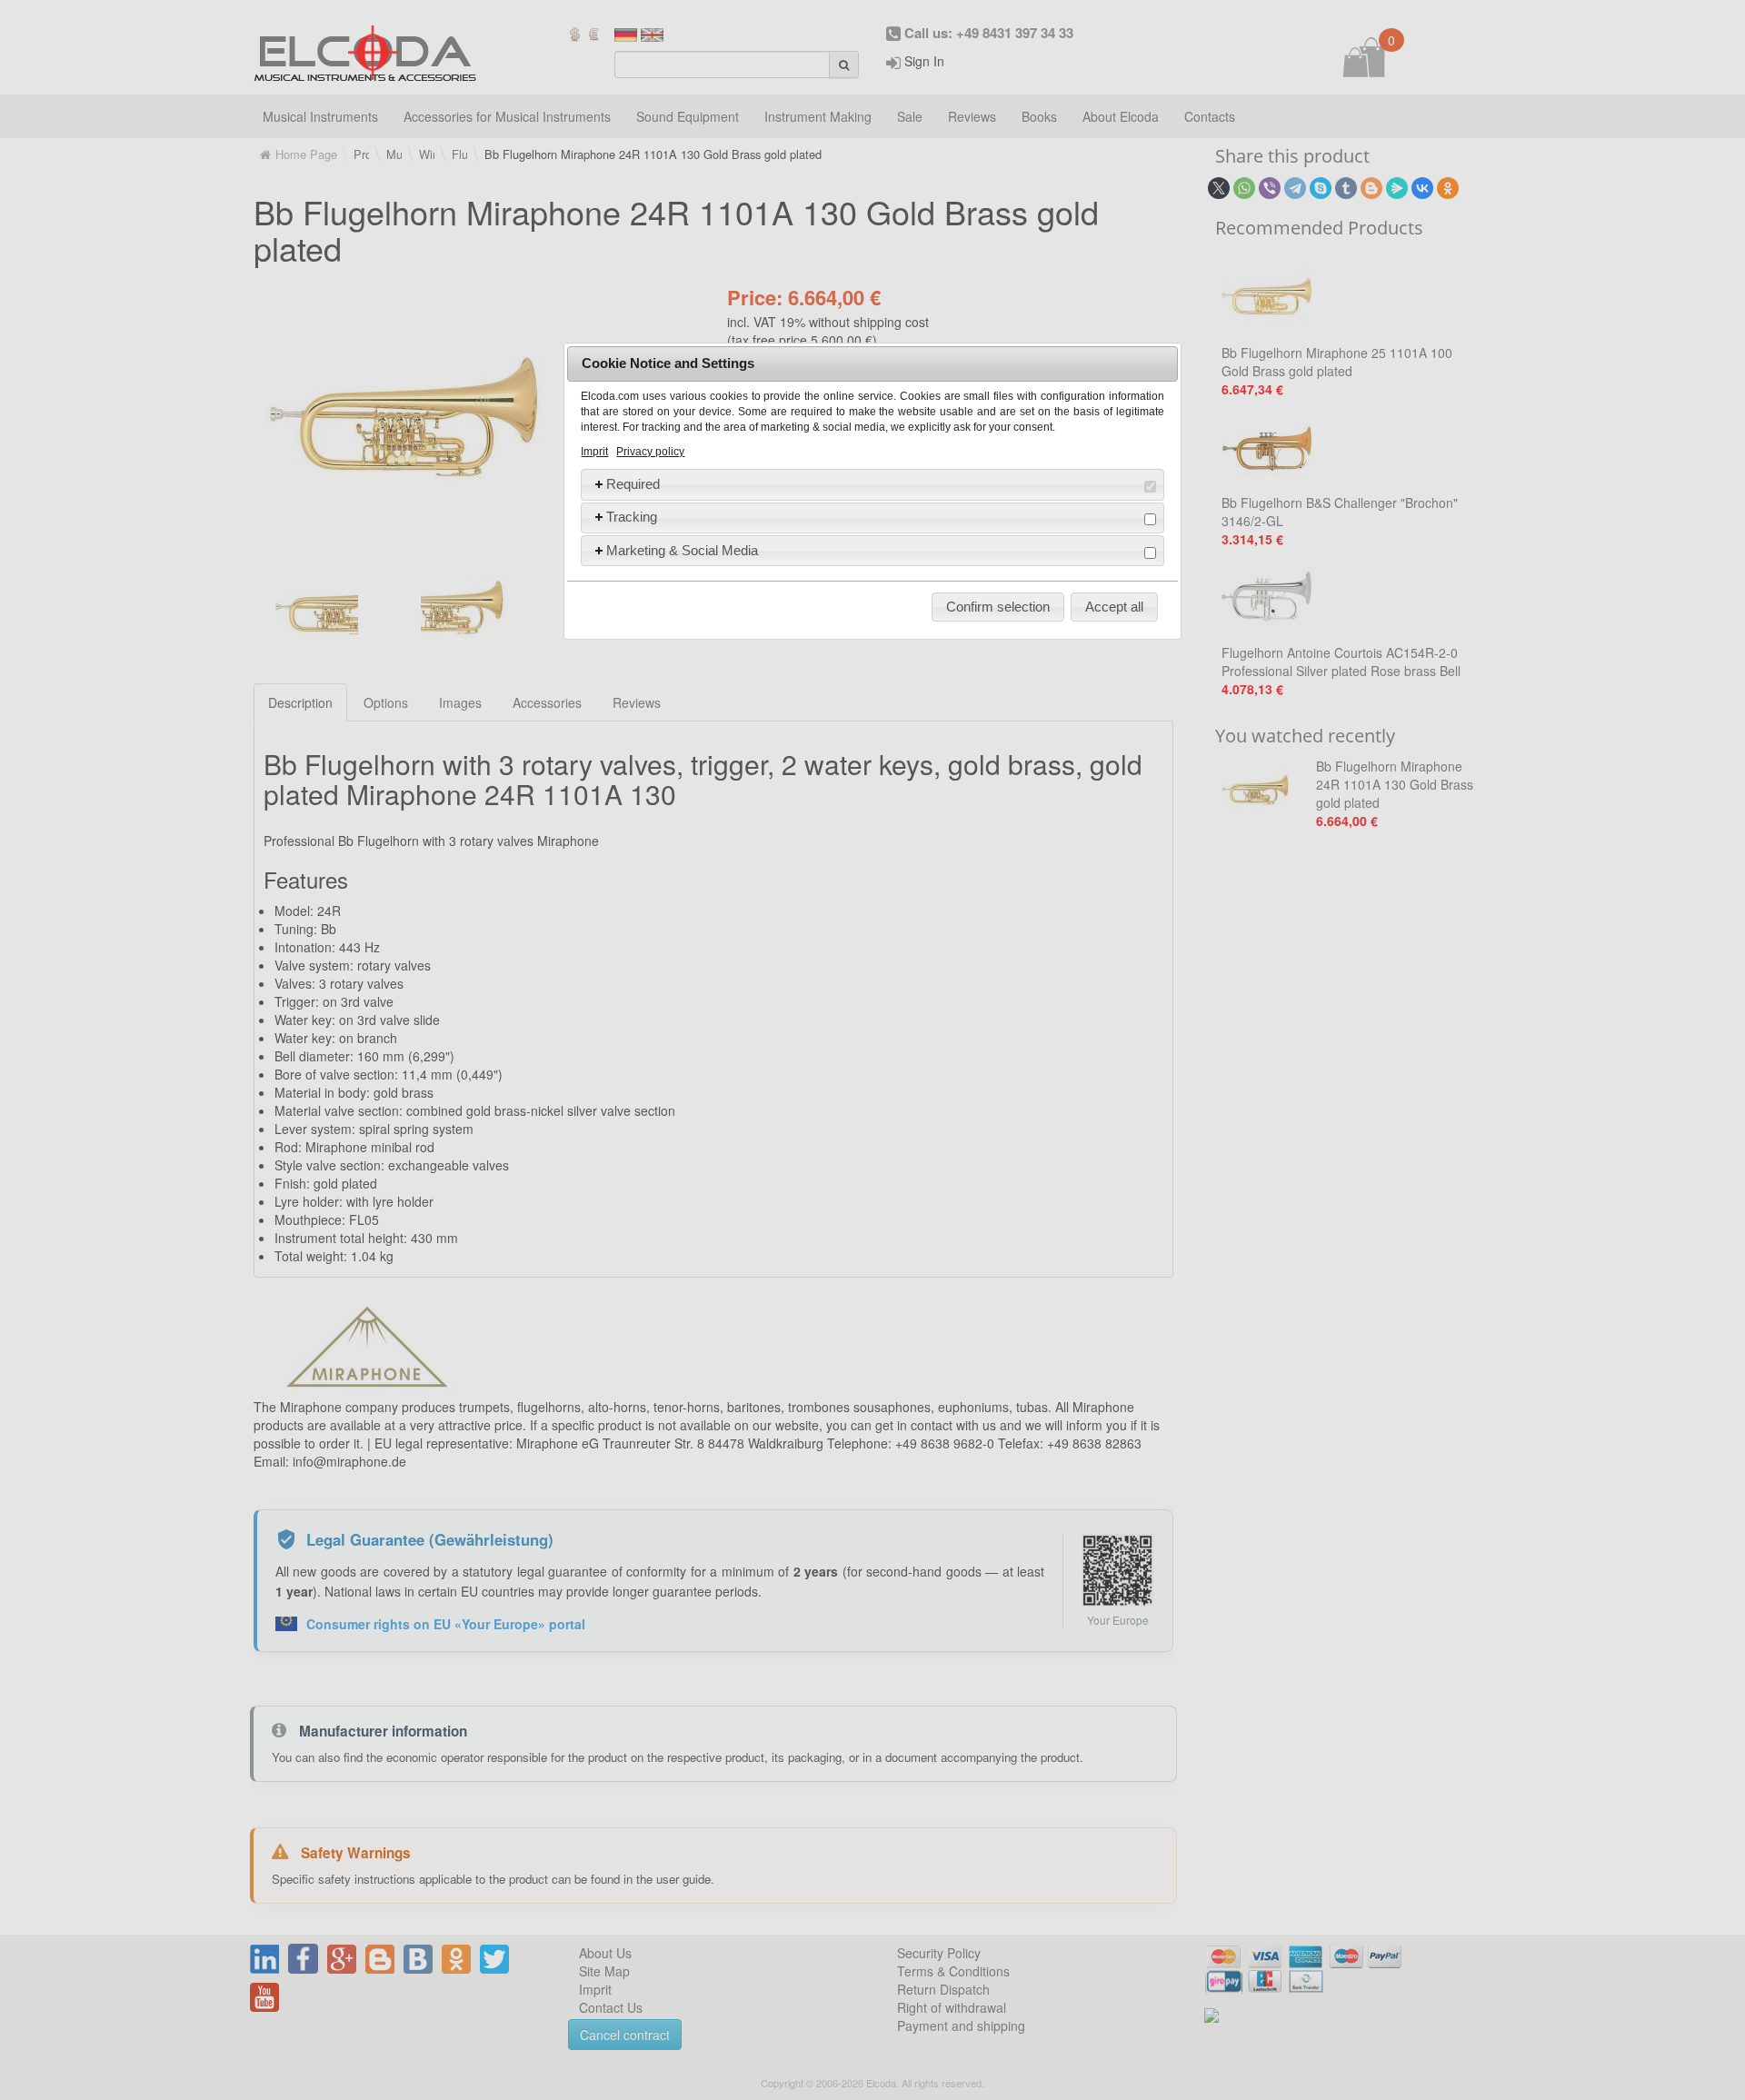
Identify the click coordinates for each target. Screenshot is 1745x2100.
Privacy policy (650, 452)
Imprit (594, 452)
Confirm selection (998, 607)
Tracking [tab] (632, 517)
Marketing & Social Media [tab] (682, 550)
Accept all (1114, 607)
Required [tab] (633, 484)
